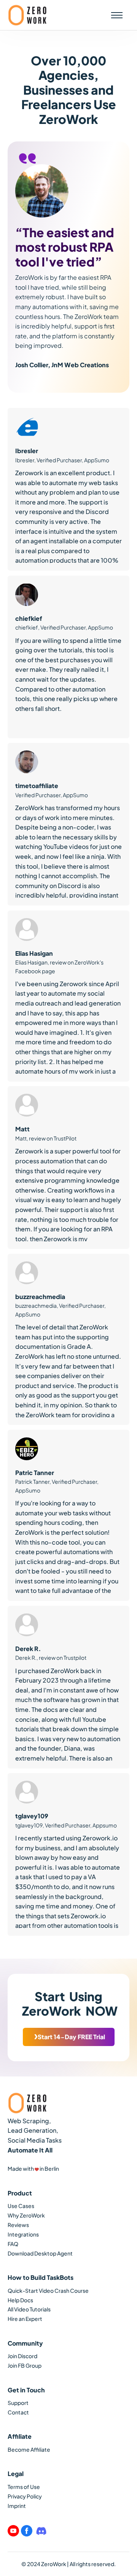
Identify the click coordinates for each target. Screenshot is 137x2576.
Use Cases (21, 2206)
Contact (18, 2412)
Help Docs (20, 2300)
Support (18, 2403)
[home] (27, 15)
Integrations (23, 2234)
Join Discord (22, 2356)
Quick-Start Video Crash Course (48, 2290)
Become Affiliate (29, 2449)
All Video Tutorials (29, 2309)
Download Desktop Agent (40, 2253)
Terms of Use (24, 2487)
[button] (117, 15)
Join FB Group (25, 2365)
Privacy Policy (25, 2496)
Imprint (17, 2506)
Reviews (18, 2225)
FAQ (13, 2244)
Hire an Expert (25, 2319)
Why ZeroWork (26, 2215)
